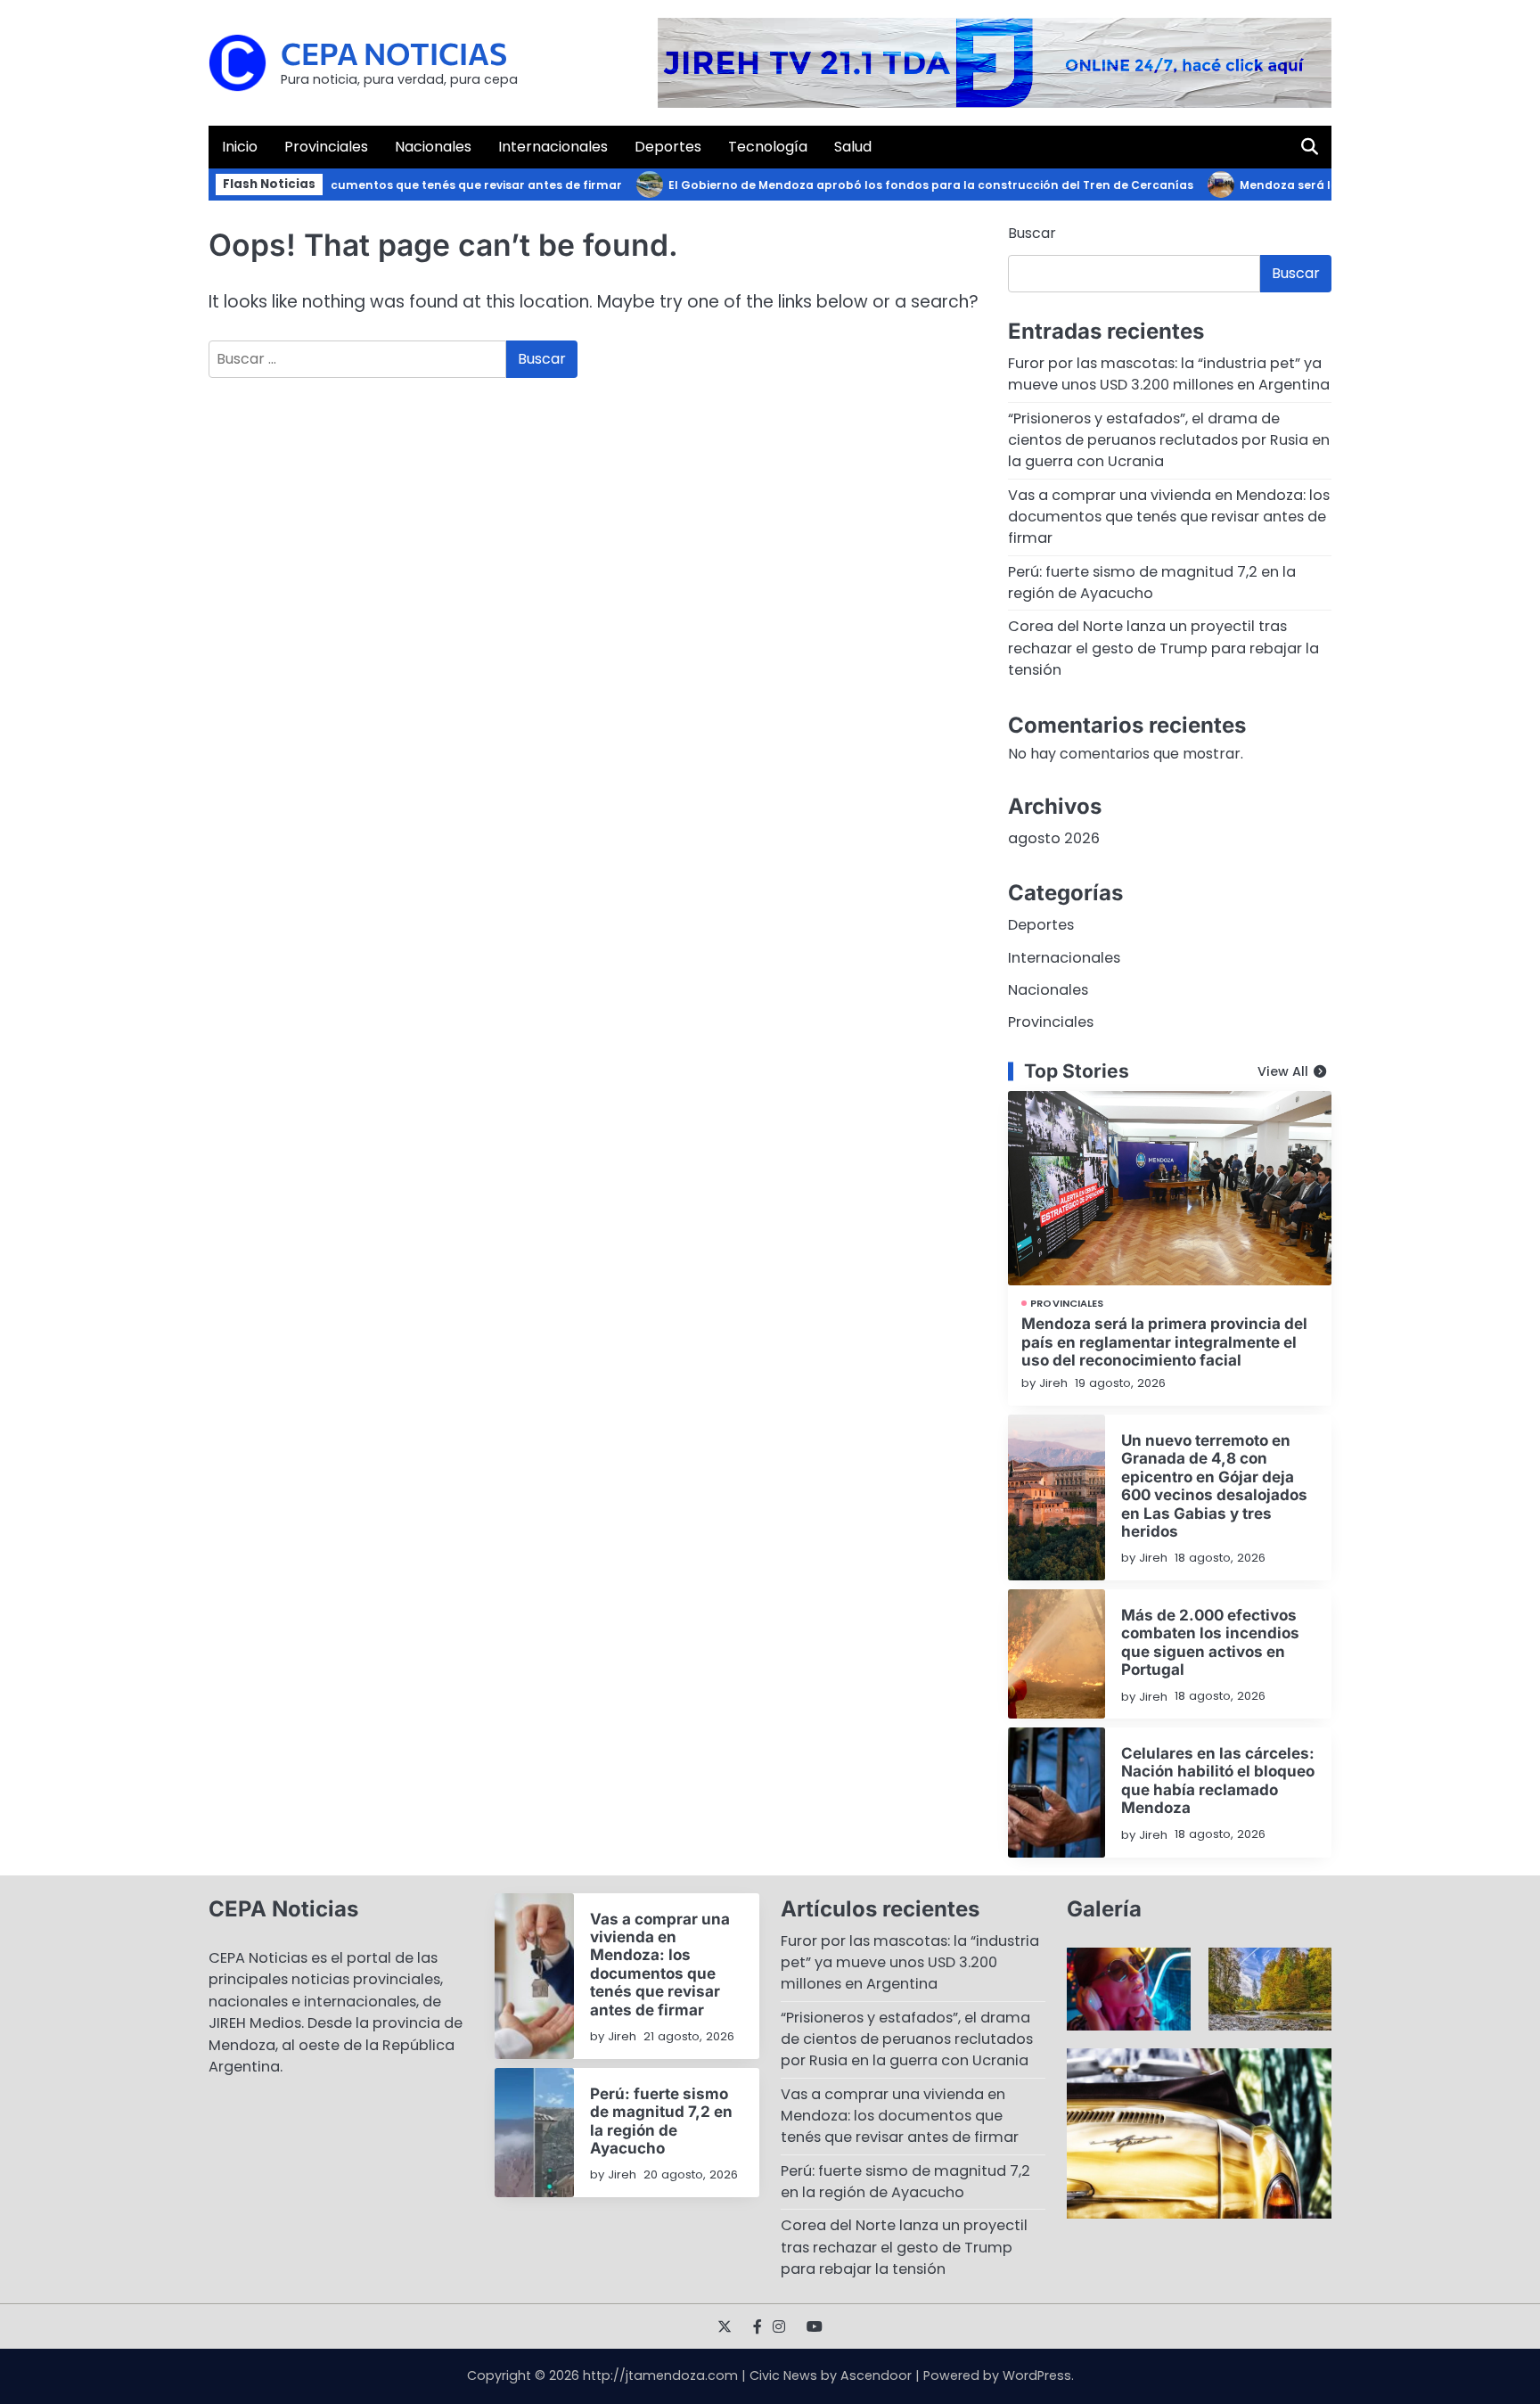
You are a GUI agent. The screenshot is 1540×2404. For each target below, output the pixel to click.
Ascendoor (876, 2375)
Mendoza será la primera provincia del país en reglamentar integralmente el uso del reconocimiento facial (1164, 1341)
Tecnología (768, 147)
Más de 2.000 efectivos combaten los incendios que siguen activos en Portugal (1210, 1642)
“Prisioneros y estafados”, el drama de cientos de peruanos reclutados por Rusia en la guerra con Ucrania (1169, 440)
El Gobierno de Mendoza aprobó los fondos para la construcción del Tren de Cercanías (898, 185)
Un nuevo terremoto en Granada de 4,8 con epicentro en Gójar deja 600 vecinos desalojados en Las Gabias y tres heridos (1214, 1485)
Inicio (240, 147)
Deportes (668, 147)
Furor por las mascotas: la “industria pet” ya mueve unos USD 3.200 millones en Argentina (1169, 374)
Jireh (1053, 1383)
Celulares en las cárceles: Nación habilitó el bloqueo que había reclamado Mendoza (1218, 1780)
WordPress (1037, 2375)
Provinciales (326, 147)
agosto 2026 (1054, 838)
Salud (853, 147)
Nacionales (433, 147)
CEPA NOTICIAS (394, 53)
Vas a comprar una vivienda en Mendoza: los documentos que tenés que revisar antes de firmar (1169, 517)
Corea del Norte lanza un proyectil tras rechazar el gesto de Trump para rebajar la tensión (1163, 648)
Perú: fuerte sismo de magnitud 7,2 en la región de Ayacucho (1152, 583)
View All (1283, 1071)
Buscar (1032, 233)
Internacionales (553, 147)
